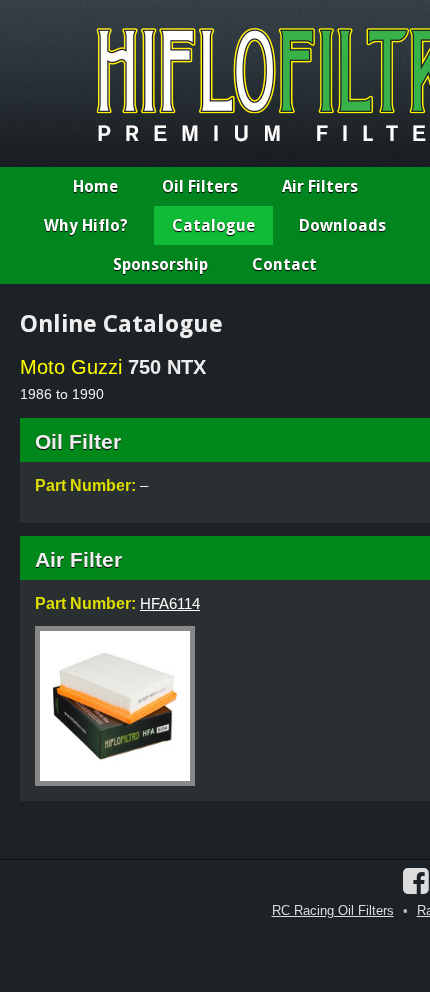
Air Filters (320, 186)
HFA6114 (170, 603)
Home (95, 186)
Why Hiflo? (86, 225)
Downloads (342, 225)
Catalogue (213, 225)
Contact (284, 264)
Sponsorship (160, 264)
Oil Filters (200, 186)
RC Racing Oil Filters (333, 910)
